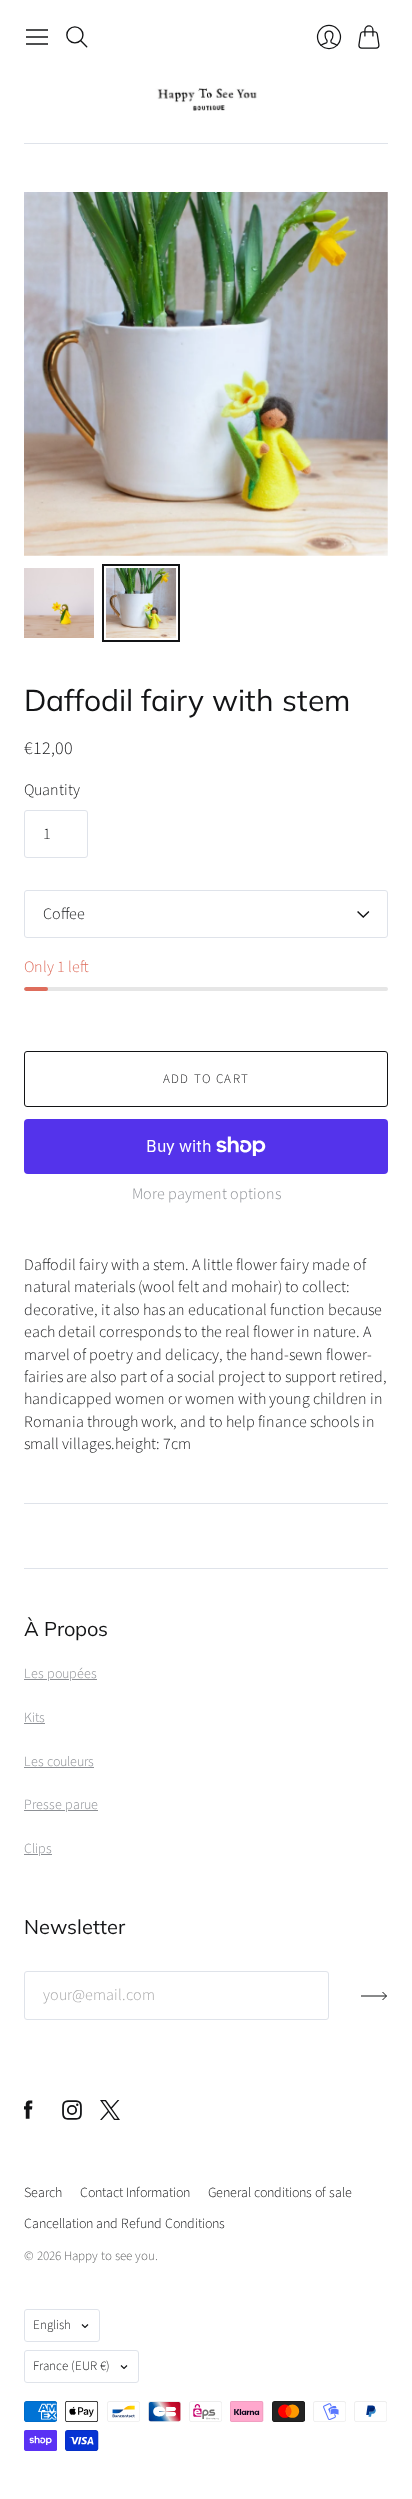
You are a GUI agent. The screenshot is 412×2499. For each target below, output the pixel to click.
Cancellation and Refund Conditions (124, 2224)
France (71, 2366)
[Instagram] (72, 2115)
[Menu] (37, 37)
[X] (110, 2115)
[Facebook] (28, 2115)
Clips (38, 1849)
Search (43, 2193)
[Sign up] (374, 2004)
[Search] (77, 37)
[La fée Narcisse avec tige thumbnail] (59, 603)
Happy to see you (109, 2256)
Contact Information (135, 2193)
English (52, 2325)
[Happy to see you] (206, 99)
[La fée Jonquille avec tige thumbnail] (141, 603)
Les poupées (60, 1674)
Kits (34, 1718)
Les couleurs (59, 1762)
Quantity (52, 790)
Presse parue (61, 1805)
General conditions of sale (280, 2193)
